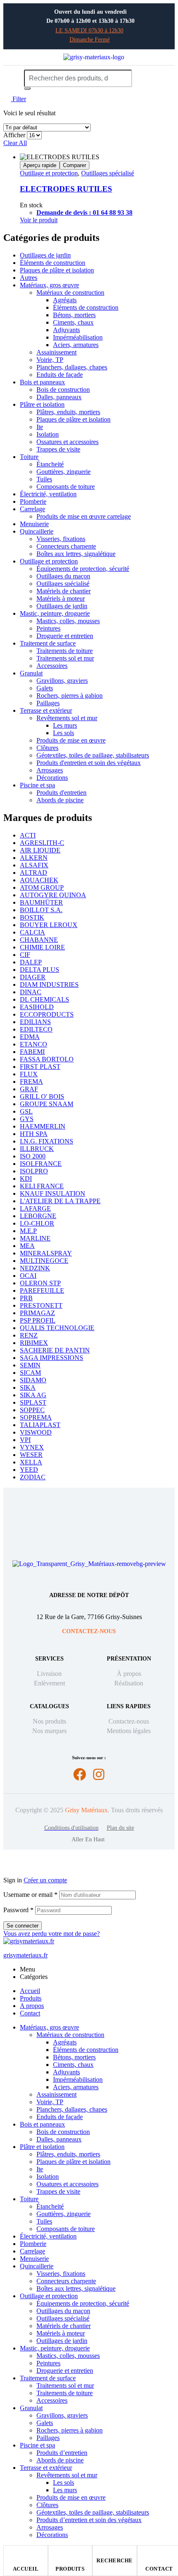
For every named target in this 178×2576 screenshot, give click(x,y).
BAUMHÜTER (41, 902)
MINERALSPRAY (46, 1253)
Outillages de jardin (45, 255)
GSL (26, 1111)
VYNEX (32, 1447)
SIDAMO (33, 1380)
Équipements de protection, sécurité (83, 569)
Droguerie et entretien (65, 636)
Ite (40, 427)
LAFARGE (35, 1208)
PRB (26, 1298)
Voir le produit (39, 220)
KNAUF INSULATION (53, 1193)
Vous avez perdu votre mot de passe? (52, 1934)
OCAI (28, 1276)
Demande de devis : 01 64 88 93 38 (84, 212)
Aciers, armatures (76, 345)
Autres (29, 278)
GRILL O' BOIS (42, 1096)
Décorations (52, 778)
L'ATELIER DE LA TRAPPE (60, 1201)
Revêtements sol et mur (67, 718)
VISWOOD (36, 1432)
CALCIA (32, 932)
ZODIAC (33, 1477)
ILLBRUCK (37, 1149)
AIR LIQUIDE (40, 850)
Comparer (75, 165)
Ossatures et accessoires (67, 442)
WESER (31, 1455)
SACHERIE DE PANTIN (55, 1350)
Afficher (14, 135)
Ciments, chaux (73, 322)
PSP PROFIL (38, 1320)
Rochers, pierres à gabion (70, 696)
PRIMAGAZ (37, 1313)
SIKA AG (33, 1395)
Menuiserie (34, 524)
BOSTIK (32, 917)
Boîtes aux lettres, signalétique (76, 554)
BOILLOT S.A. (41, 910)
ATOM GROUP (42, 887)
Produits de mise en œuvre (71, 740)
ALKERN (34, 858)
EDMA (30, 1037)
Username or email (30, 1895)
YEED (29, 1470)
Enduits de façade (60, 375)
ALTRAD (34, 873)
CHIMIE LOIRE (42, 947)
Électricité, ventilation (48, 494)
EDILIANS (35, 1022)
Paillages (48, 703)
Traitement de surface (48, 643)
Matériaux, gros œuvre (49, 285)
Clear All (15, 143)
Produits (70, 2569)
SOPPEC (32, 1410)
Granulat (31, 673)
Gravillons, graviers (62, 681)
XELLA (31, 1462)
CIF (25, 955)
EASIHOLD (37, 1007)
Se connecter (23, 1926)
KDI (26, 1179)
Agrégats (65, 300)
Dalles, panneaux (59, 397)
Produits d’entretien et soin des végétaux (89, 2520)
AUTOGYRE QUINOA (53, 895)
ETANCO (34, 1044)
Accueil (26, 2569)
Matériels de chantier (64, 591)
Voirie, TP (50, 360)
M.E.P (28, 1231)
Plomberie (33, 501)
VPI (25, 1440)
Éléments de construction (53, 263)
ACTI (28, 835)
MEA (27, 1246)
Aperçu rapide (40, 165)
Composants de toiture (66, 487)
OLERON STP (40, 1283)
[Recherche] (27, 88)
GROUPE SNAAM (47, 1104)
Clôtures (47, 748)
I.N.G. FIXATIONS (47, 1141)
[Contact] (159, 2554)
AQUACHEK (39, 880)
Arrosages (50, 770)
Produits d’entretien (62, 2453)
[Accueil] (26, 2554)
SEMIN (30, 1365)
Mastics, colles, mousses (68, 621)
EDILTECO (36, 1029)
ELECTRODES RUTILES (66, 189)
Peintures (48, 628)
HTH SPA (34, 1134)
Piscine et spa (37, 785)
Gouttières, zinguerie (64, 472)
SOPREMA (36, 1417)
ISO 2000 (33, 1156)
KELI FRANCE (42, 1186)
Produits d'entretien (61, 793)
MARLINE (35, 1238)
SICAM (30, 1373)
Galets (45, 688)
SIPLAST (33, 1402)
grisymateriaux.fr (25, 1955)
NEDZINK (35, 1268)
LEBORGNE (38, 1216)
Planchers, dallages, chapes (72, 367)
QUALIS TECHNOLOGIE (57, 1328)
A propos (32, 2006)
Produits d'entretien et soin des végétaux (89, 763)
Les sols (64, 733)
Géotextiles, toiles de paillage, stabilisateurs (93, 755)
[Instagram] (99, 1774)
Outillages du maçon (63, 576)
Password (18, 1910)
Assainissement (57, 352)
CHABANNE (39, 940)
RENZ (29, 1335)
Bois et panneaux (42, 382)
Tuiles (44, 479)
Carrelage (32, 509)
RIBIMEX (34, 1343)
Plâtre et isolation (42, 404)
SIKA (28, 1388)
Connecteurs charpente (66, 546)
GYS (27, 1119)
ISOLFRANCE (41, 1164)
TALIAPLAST (40, 1425)
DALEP (31, 962)
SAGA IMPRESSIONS (52, 1358)
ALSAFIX (34, 865)
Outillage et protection (49, 173)
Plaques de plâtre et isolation (57, 270)
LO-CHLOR (37, 1223)
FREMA (31, 1082)
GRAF (29, 1089)
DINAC (31, 992)
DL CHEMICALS (44, 999)
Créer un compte (45, 1880)
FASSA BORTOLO (47, 1059)
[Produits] (70, 2554)
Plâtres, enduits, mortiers (68, 412)
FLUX (29, 1074)
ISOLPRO (34, 1171)
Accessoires (52, 666)
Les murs (65, 725)
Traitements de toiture (65, 651)
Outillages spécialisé (108, 173)
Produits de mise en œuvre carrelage (84, 516)
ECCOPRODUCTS (47, 1014)
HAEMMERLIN (43, 1126)
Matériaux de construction (70, 293)
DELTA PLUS (40, 970)
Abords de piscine (60, 800)
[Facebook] (80, 1774)
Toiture (29, 457)
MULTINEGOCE (44, 1261)
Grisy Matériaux (86, 1810)
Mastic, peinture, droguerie (55, 613)
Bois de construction (63, 390)
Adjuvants (66, 330)
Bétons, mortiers (74, 315)
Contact (159, 2569)
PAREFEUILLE (42, 1290)
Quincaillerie (37, 531)
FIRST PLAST (40, 1067)
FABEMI (32, 1052)
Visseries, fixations (61, 539)
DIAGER (33, 977)
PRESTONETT (41, 1305)
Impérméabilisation (78, 337)
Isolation (48, 434)
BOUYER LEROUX (49, 925)
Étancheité (50, 464)
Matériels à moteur (61, 598)
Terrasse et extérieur (46, 710)
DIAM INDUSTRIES (49, 985)
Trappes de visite (58, 449)
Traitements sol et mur (65, 658)
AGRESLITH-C (42, 843)
